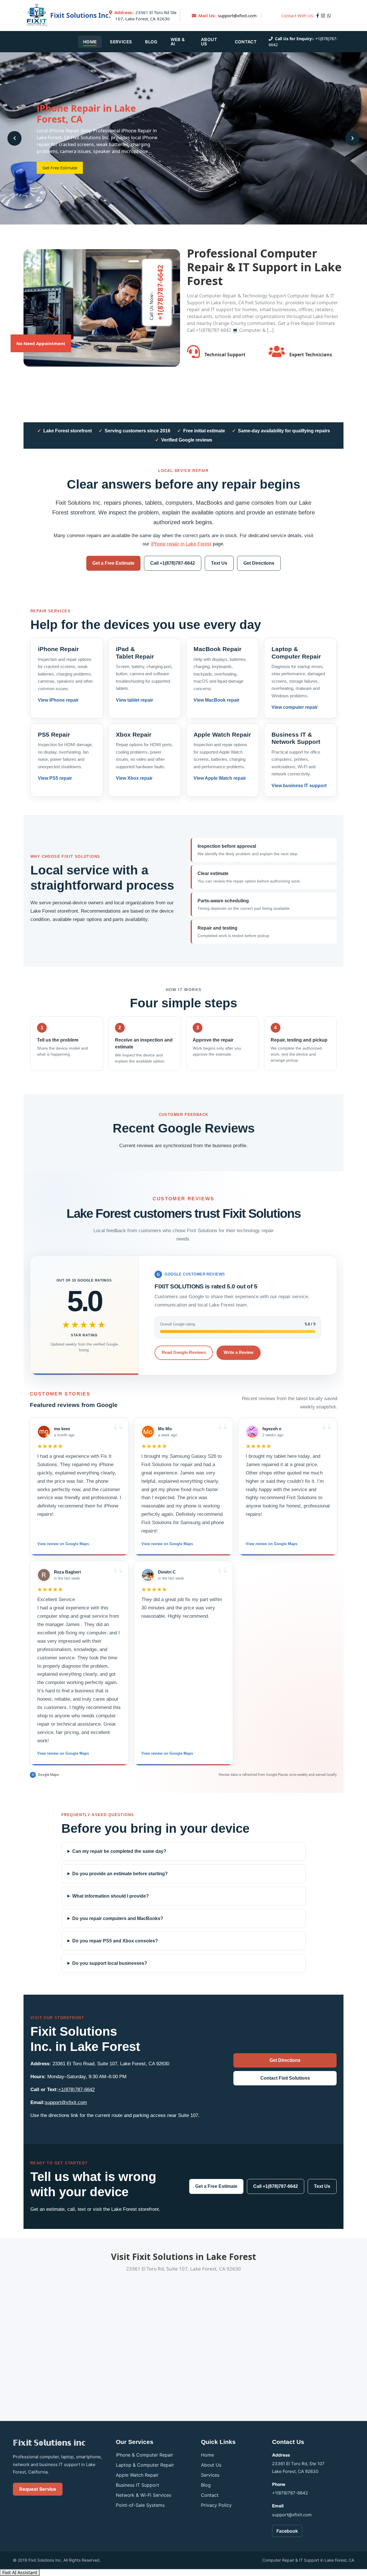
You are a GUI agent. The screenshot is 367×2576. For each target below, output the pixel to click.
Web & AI (178, 42)
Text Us (219, 563)
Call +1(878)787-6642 (173, 563)
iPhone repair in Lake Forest (181, 544)
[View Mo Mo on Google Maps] (148, 1432)
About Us (209, 42)
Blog (151, 42)
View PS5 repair (55, 778)
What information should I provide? (111, 1896)
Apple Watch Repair (137, 2475)
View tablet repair (134, 700)
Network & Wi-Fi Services (144, 2495)
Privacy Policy (216, 2505)
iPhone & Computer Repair (145, 2455)
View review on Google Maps (63, 1544)
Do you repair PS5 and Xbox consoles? (115, 1941)
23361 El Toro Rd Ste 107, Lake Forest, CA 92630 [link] (145, 16)
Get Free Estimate (60, 168)
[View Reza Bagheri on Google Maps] (44, 1575)
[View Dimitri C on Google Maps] (148, 1575)
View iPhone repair (58, 700)
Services (121, 42)
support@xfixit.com (237, 16)
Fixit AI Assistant (20, 2573)
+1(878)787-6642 (76, 2090)
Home (90, 42)
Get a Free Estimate (113, 563)
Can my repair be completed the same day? (119, 1851)
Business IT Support (137, 2485)
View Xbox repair (134, 778)
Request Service (38, 2489)
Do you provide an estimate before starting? (120, 1874)
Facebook (287, 2531)
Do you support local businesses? (110, 1963)
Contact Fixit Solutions (285, 2078)
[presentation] (14, 138)
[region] (183, 1592)
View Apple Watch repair (220, 778)
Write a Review (239, 1353)
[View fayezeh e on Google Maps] (252, 1432)
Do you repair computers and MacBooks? (118, 1918)
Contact (246, 42)
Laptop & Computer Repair (145, 2465)
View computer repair (295, 707)
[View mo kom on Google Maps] (44, 1432)
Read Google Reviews (184, 1353)
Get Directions (259, 563)
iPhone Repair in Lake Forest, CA (86, 114)
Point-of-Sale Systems (140, 2505)
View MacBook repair (216, 700)
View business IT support (299, 786)
